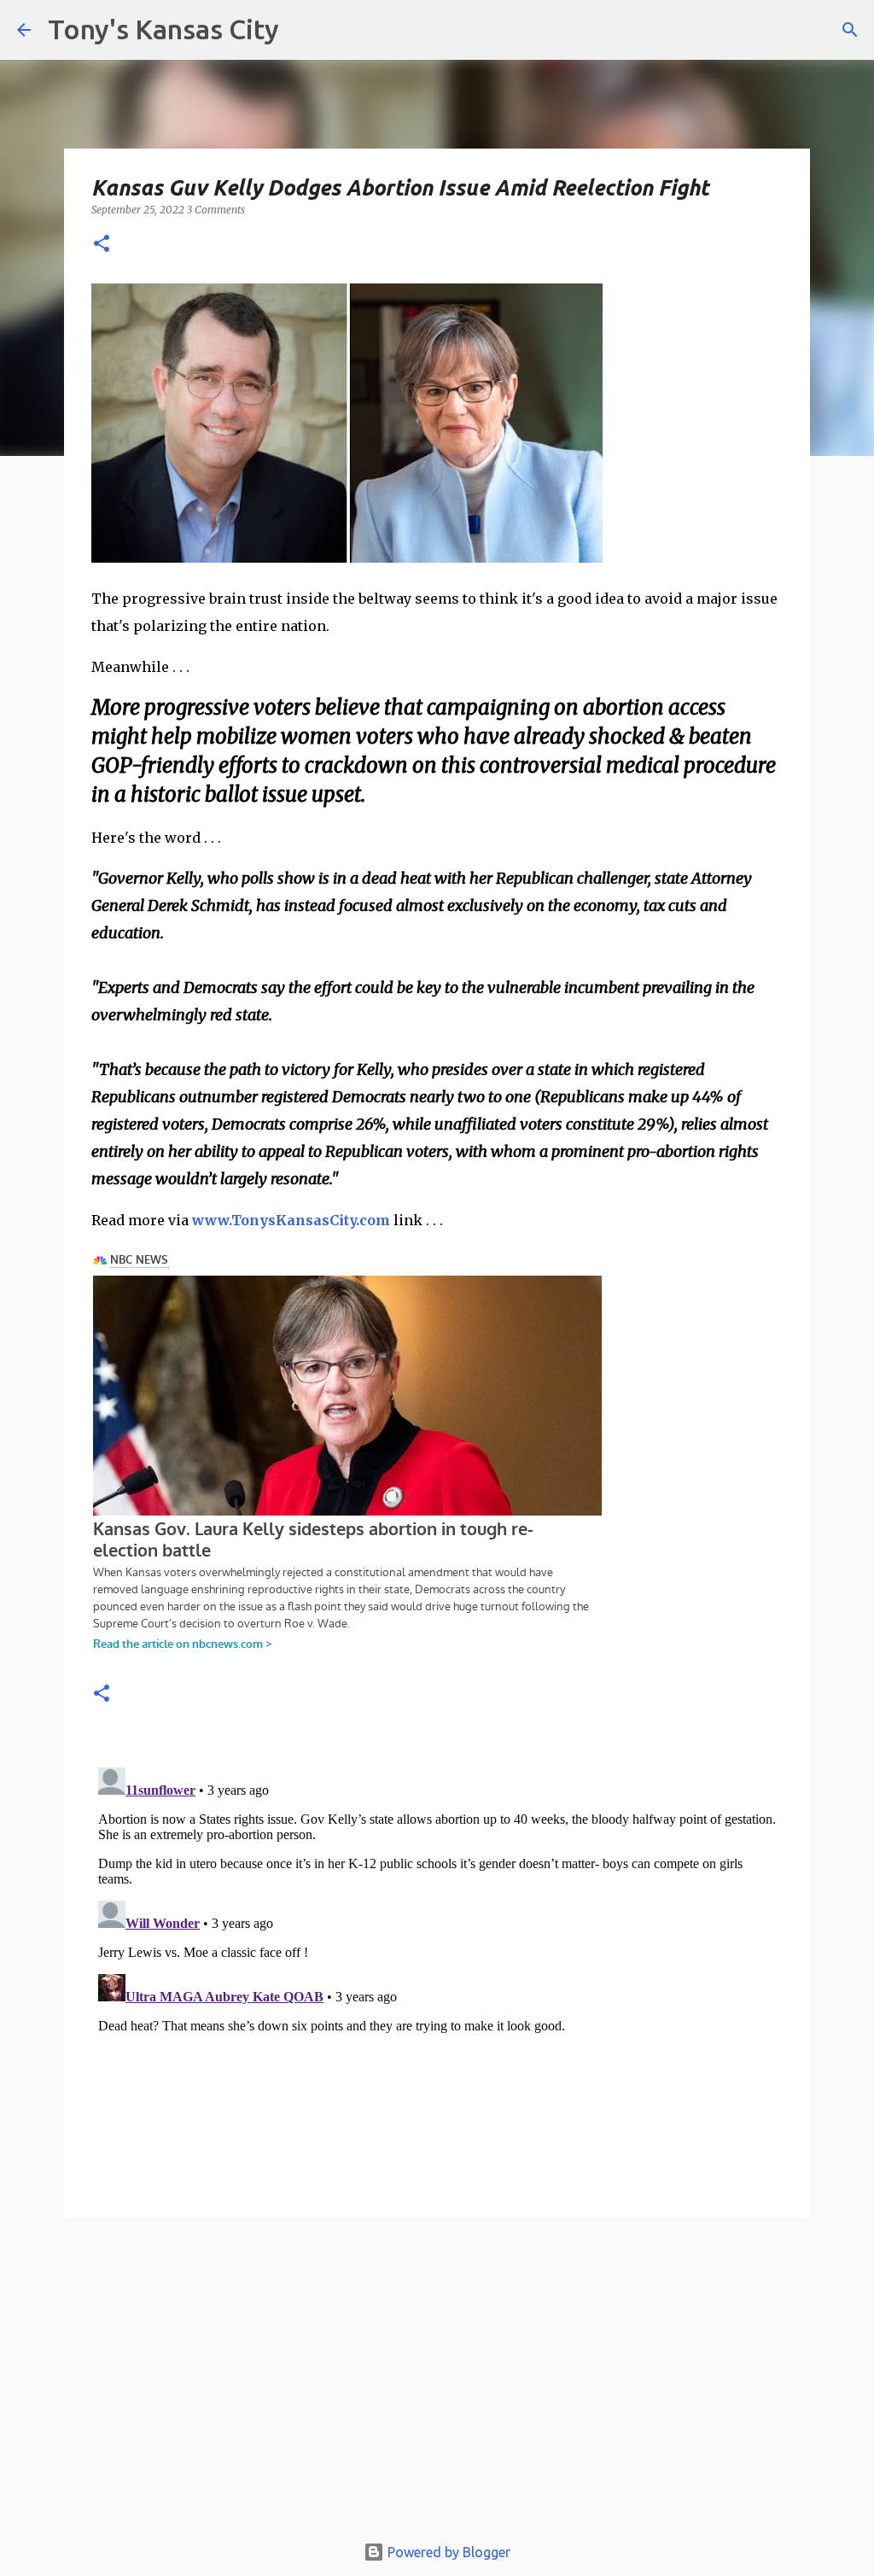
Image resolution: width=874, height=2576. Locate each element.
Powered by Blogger (447, 2552)
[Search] (850, 30)
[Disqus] (437, 1974)
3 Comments (216, 210)
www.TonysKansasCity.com (291, 1220)
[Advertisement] (437, 2383)
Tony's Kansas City (163, 29)
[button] (102, 245)
